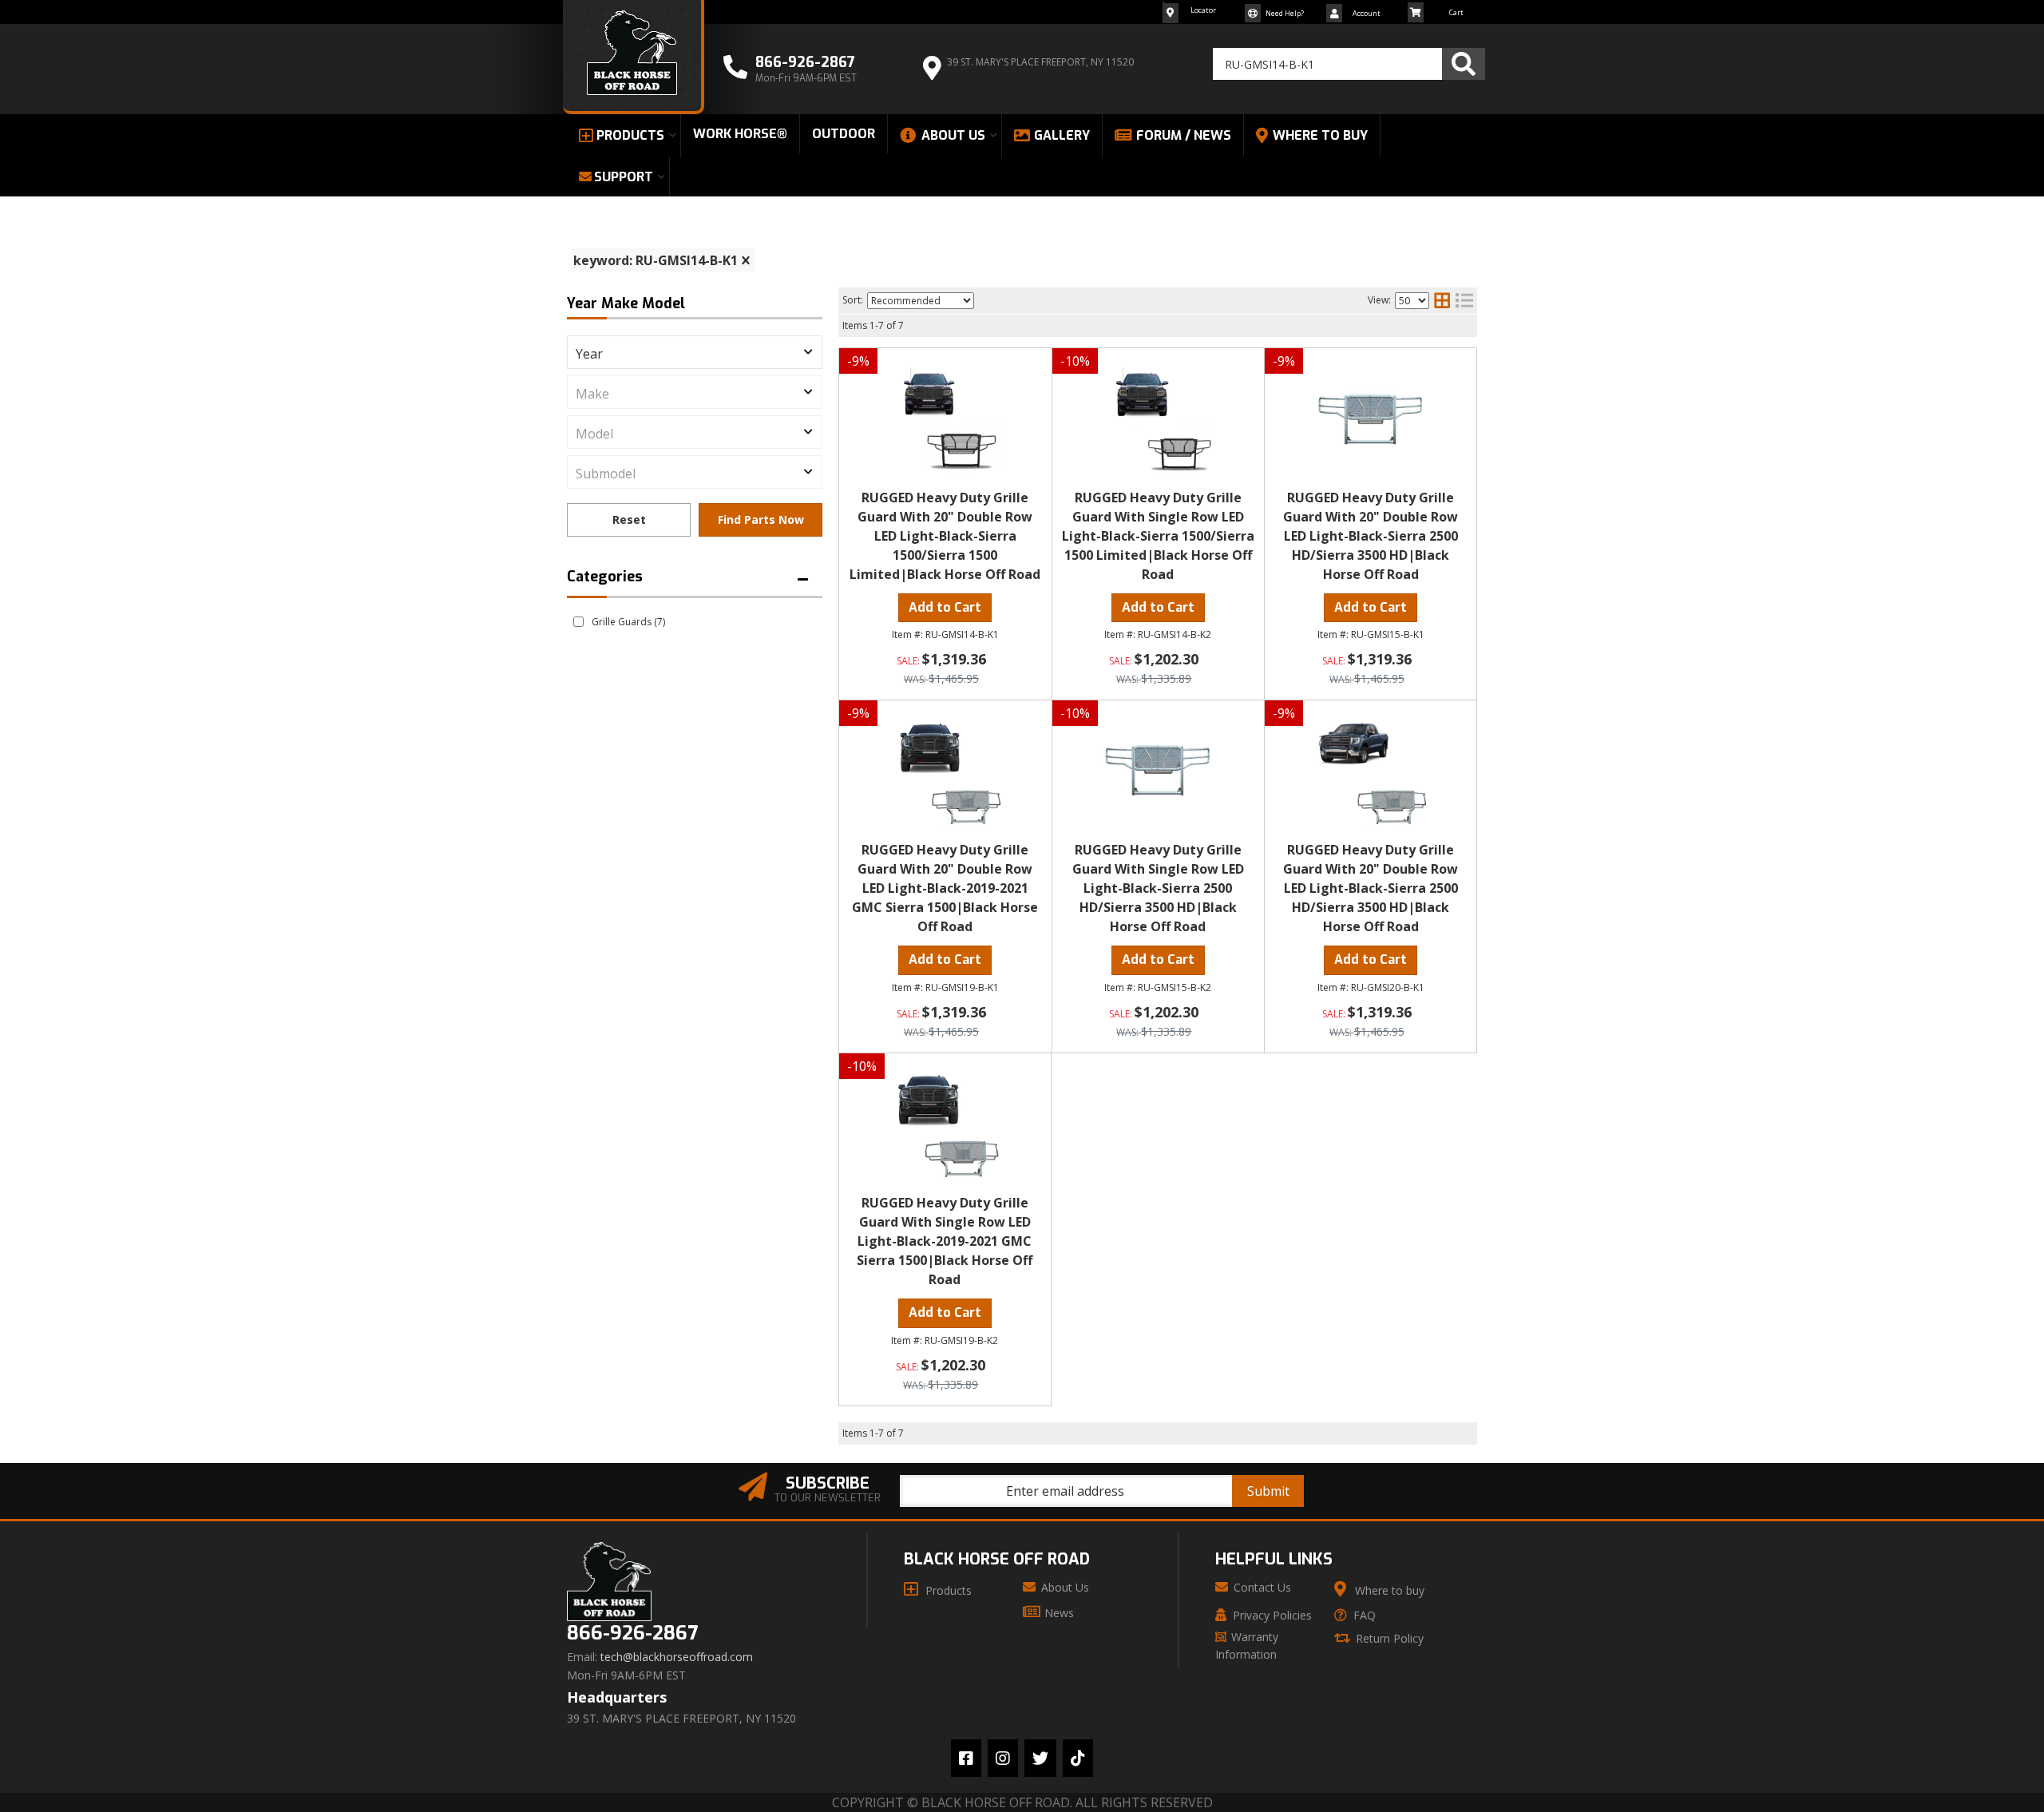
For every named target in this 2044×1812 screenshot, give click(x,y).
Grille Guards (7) (628, 622)
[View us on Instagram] (1003, 1758)
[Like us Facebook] (966, 1758)
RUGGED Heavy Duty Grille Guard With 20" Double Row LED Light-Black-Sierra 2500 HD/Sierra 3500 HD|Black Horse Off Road (1371, 536)
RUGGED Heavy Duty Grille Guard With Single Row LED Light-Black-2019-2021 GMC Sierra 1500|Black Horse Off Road (945, 1241)
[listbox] (695, 352)
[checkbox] (578, 622)
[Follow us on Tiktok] (1078, 1758)
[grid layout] (1442, 300)
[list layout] (1464, 300)
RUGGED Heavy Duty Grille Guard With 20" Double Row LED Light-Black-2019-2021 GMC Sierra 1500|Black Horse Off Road (945, 888)
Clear (629, 520)
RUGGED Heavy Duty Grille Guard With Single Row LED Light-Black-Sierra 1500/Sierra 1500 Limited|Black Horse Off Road (1158, 536)
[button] (1349, 64)
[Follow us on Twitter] (1040, 1758)
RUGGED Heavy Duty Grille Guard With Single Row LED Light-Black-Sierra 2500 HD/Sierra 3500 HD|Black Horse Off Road (1158, 888)
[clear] (746, 260)
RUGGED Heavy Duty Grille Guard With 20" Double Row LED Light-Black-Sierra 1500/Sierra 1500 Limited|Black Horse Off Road (945, 536)
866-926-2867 (632, 1634)
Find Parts (761, 520)
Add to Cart (945, 607)
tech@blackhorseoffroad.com (677, 1657)
